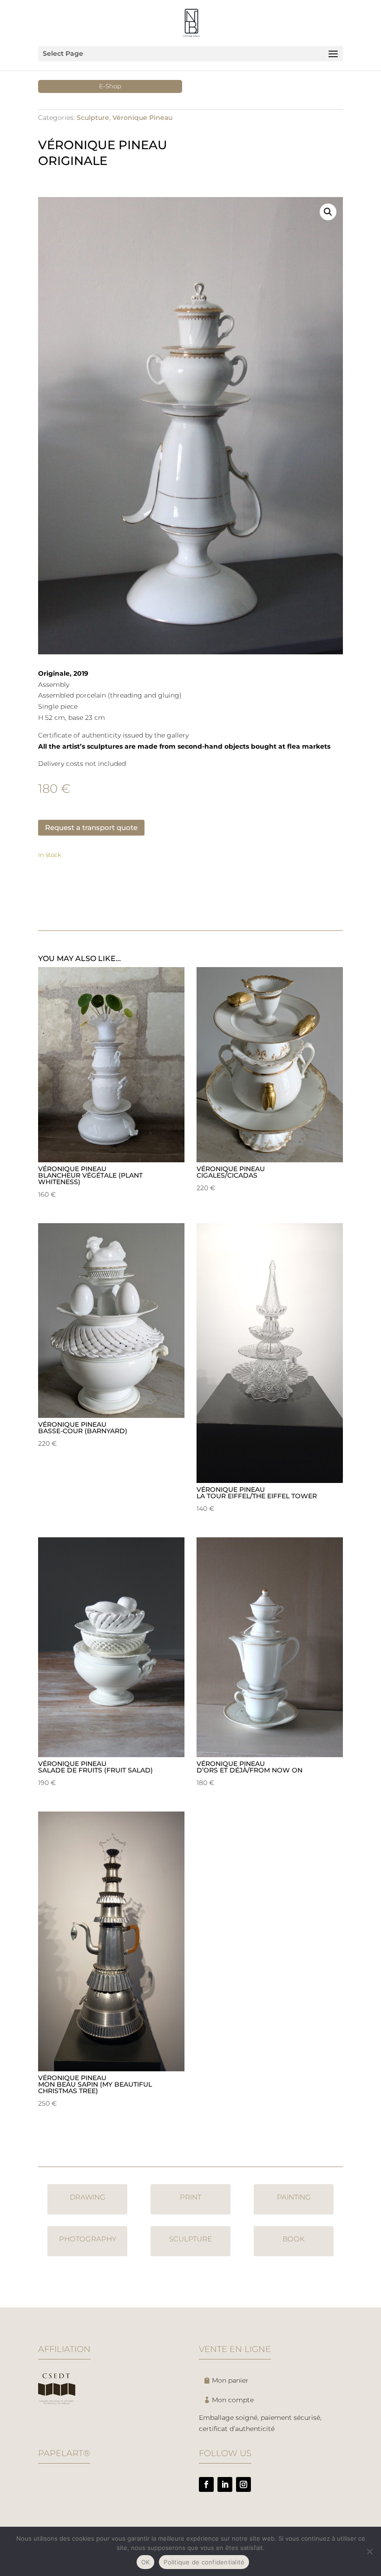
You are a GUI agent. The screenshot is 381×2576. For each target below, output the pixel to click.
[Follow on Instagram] (243, 2484)
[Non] (369, 2551)
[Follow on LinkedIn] (225, 2484)
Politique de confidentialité (204, 2562)
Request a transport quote (91, 827)
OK (146, 2562)
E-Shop (110, 86)
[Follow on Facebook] (206, 2484)
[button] (328, 212)
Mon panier (230, 2380)
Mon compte (233, 2400)
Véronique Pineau (142, 118)
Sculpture (93, 118)
